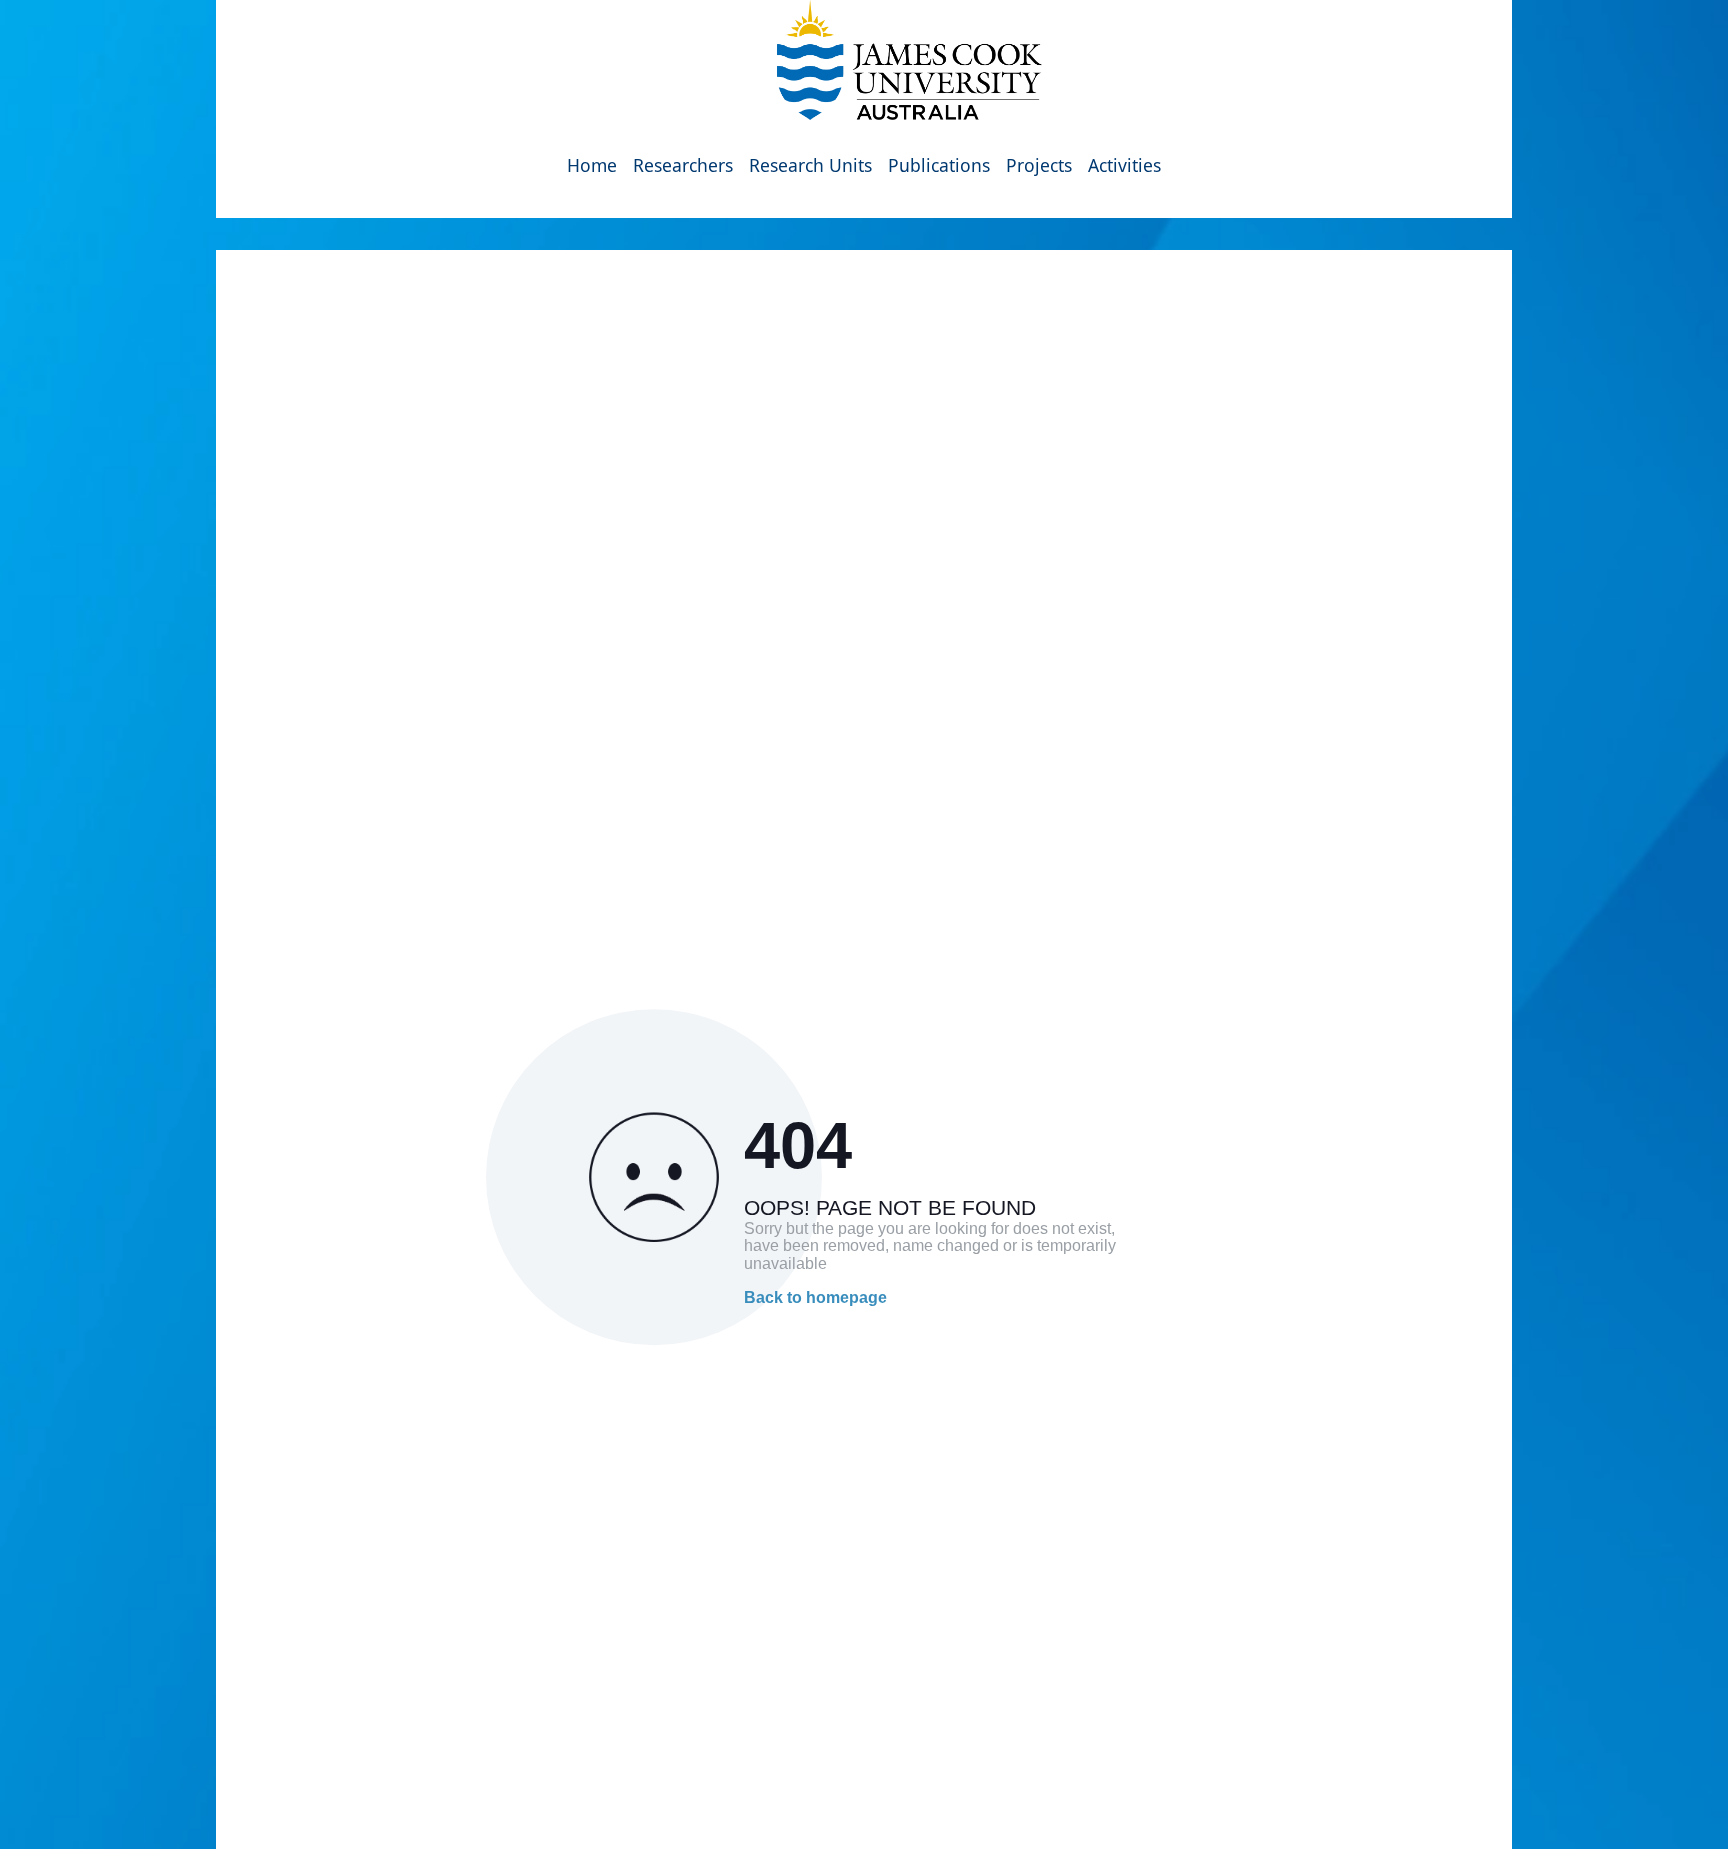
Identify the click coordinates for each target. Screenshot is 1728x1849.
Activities (1124, 165)
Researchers (683, 165)
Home (592, 165)
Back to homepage (815, 1297)
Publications (939, 165)
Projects (1039, 165)
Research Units (810, 165)
